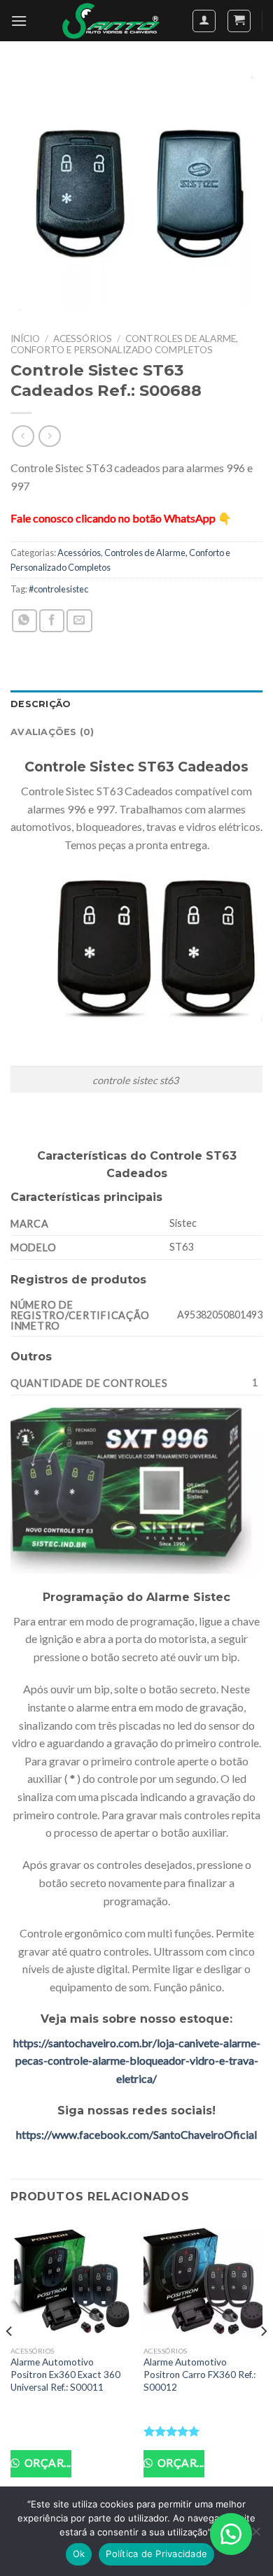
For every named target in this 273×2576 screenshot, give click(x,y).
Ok (79, 2554)
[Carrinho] (239, 21)
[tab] (136, 704)
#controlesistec (58, 589)
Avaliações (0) (52, 732)
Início (25, 339)
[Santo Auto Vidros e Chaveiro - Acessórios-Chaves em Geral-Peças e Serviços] (111, 21)
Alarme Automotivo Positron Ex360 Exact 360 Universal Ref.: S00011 (65, 2374)
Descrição (41, 704)
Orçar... (46, 2463)
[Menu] (19, 21)
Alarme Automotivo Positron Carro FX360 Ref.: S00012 (199, 2374)
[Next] (263, 2360)
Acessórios (83, 339)
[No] (255, 2535)
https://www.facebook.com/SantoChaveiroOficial (136, 2134)
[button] (231, 2534)
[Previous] (10, 2360)
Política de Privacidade (156, 2554)
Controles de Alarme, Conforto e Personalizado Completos (124, 344)
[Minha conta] (204, 21)
